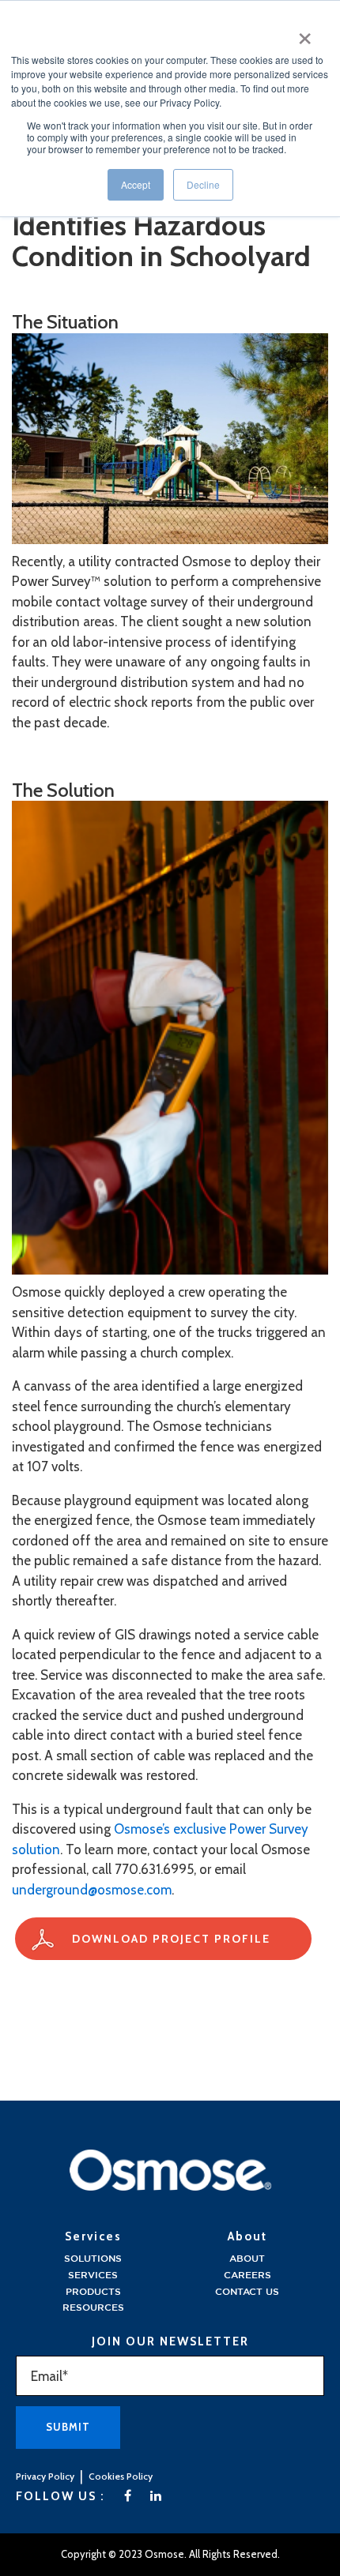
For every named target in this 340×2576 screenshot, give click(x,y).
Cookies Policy (121, 2476)
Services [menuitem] (93, 2276)
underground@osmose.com (92, 1890)
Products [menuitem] (93, 2292)
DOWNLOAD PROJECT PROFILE (171, 1939)
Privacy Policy (45, 2476)
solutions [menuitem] (93, 2259)
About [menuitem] (247, 2259)
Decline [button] (203, 184)
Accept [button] (136, 184)
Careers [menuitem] (247, 2276)
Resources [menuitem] (93, 2308)
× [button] (305, 33)
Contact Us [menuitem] (247, 2292)
